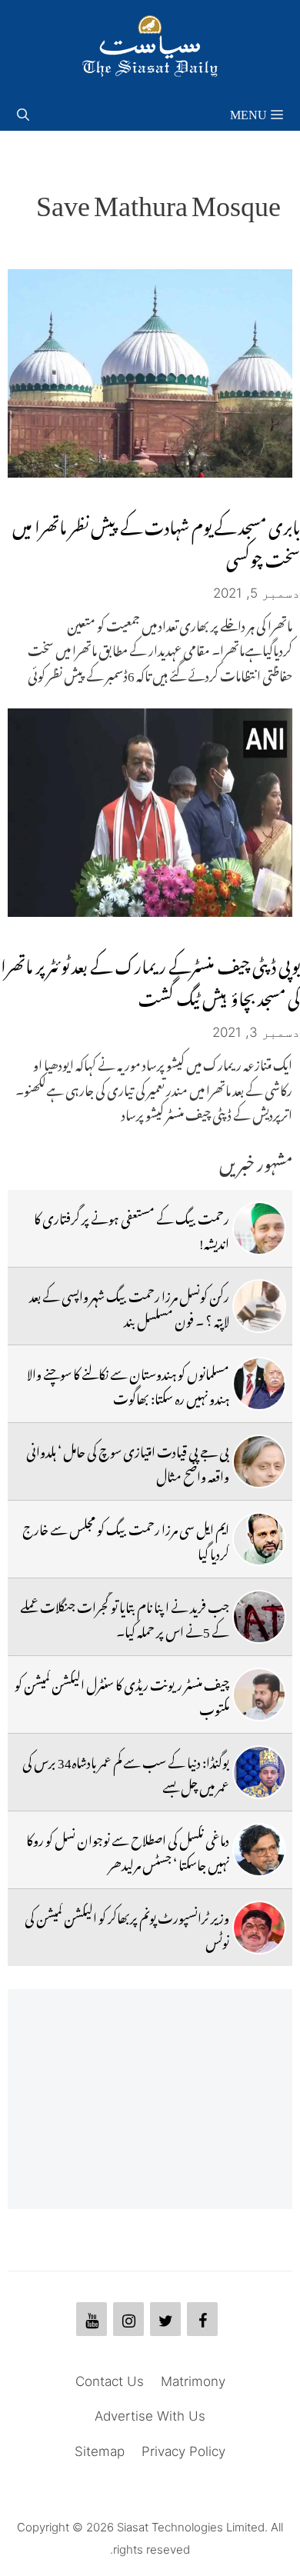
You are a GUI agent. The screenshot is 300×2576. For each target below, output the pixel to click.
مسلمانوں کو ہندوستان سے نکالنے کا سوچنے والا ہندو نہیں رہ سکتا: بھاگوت (128, 1384)
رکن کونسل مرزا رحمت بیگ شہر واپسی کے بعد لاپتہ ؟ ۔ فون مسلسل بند (129, 1306)
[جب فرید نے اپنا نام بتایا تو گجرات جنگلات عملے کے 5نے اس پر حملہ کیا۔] (259, 1617)
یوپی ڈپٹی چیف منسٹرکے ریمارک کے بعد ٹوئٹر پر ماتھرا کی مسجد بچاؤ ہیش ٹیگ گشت (150, 979)
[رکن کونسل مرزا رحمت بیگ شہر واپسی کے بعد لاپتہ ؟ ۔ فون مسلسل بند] (259, 1306)
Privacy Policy (183, 2451)
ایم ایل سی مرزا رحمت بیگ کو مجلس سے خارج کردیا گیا (126, 1539)
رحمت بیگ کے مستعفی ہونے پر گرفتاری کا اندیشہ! (132, 1228)
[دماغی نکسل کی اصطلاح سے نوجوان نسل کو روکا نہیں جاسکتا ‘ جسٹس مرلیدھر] (259, 1850)
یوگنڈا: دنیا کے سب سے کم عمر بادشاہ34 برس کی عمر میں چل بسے (126, 1772)
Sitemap (100, 2451)
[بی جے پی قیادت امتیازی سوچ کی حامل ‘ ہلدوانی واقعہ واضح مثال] (259, 1461)
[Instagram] (128, 2319)
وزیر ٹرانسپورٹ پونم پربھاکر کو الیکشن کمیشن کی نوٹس (127, 1928)
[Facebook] (202, 2319)
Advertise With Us (150, 2416)
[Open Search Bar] (23, 112)
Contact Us (110, 2381)
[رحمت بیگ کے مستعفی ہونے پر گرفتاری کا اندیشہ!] (259, 1228)
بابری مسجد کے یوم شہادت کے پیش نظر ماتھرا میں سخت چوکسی (156, 540)
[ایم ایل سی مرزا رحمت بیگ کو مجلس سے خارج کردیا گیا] (259, 1539)
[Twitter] (165, 2319)
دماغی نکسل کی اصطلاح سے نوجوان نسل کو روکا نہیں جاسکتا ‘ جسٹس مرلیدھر (128, 1850)
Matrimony (193, 2381)
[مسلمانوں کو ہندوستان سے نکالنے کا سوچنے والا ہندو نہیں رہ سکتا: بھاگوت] (259, 1384)
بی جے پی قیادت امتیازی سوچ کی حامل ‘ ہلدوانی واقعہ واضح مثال (128, 1461)
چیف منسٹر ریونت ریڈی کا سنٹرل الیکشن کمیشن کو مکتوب (122, 1695)
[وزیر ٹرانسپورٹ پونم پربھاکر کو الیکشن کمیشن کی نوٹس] (259, 1928)
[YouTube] (92, 2319)
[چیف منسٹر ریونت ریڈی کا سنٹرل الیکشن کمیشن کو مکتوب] (259, 1695)
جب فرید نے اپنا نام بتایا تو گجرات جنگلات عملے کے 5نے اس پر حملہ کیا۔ (125, 1617)
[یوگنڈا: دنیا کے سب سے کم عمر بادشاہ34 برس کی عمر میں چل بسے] (259, 1772)
